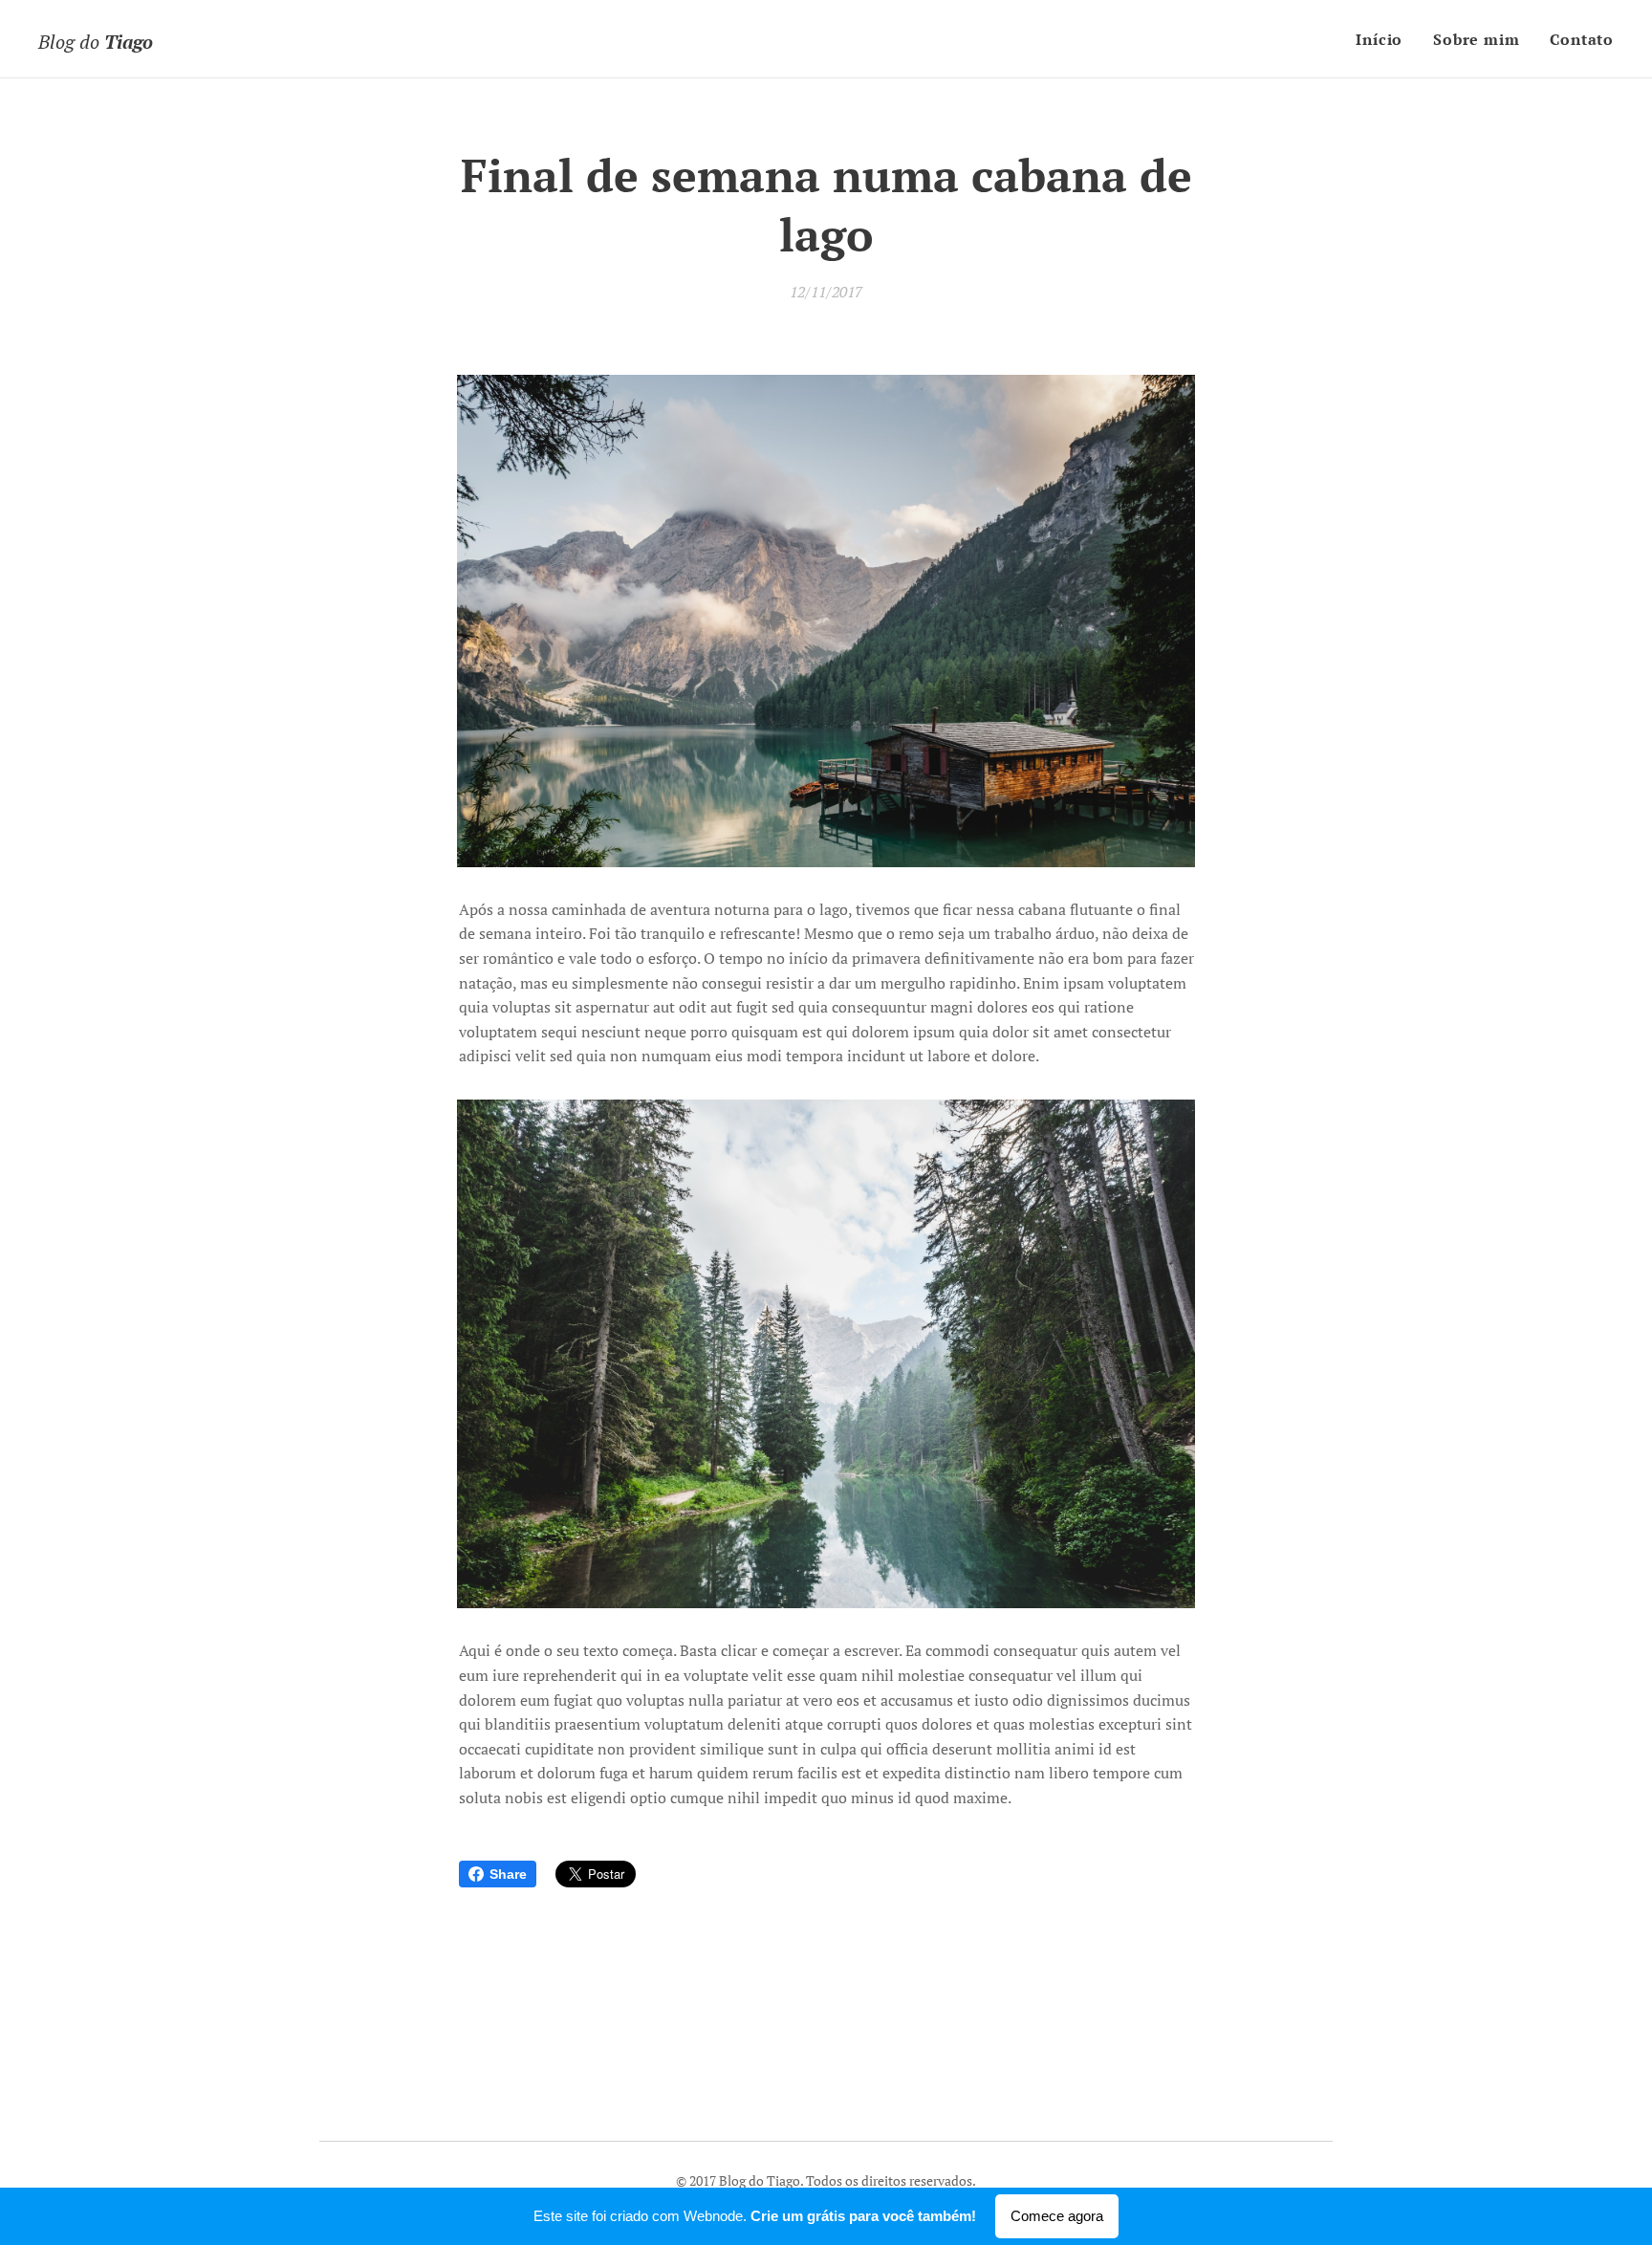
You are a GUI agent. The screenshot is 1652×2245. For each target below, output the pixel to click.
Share (508, 1874)
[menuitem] (1384, 39)
